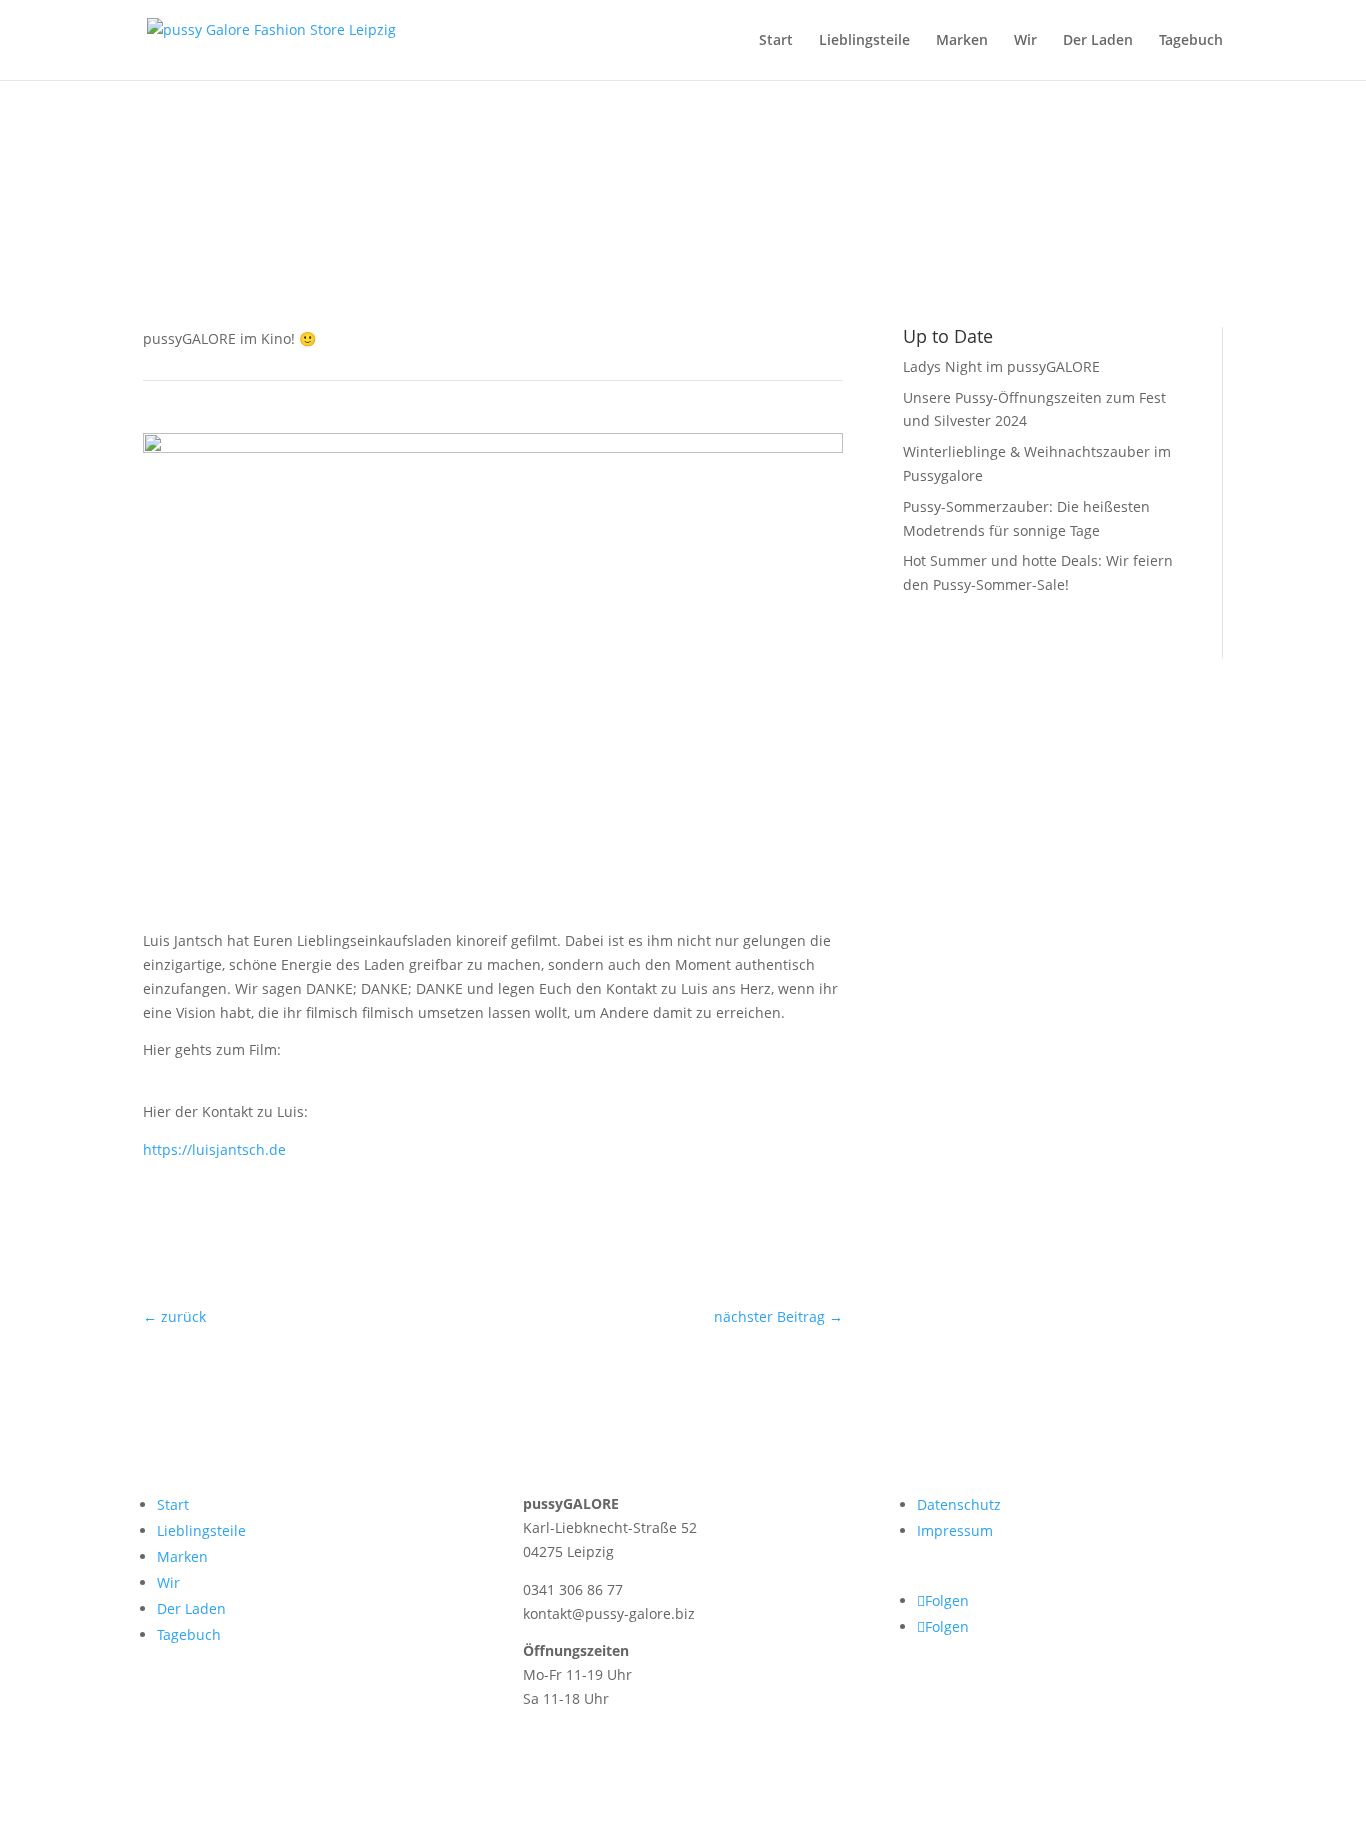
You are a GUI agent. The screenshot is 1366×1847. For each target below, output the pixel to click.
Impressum (955, 1530)
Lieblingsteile (864, 41)
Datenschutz (959, 1504)
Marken (962, 41)
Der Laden (1098, 41)
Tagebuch (1191, 41)
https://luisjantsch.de (214, 1149)
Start (776, 41)
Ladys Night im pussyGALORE (1001, 366)
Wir (1025, 41)
